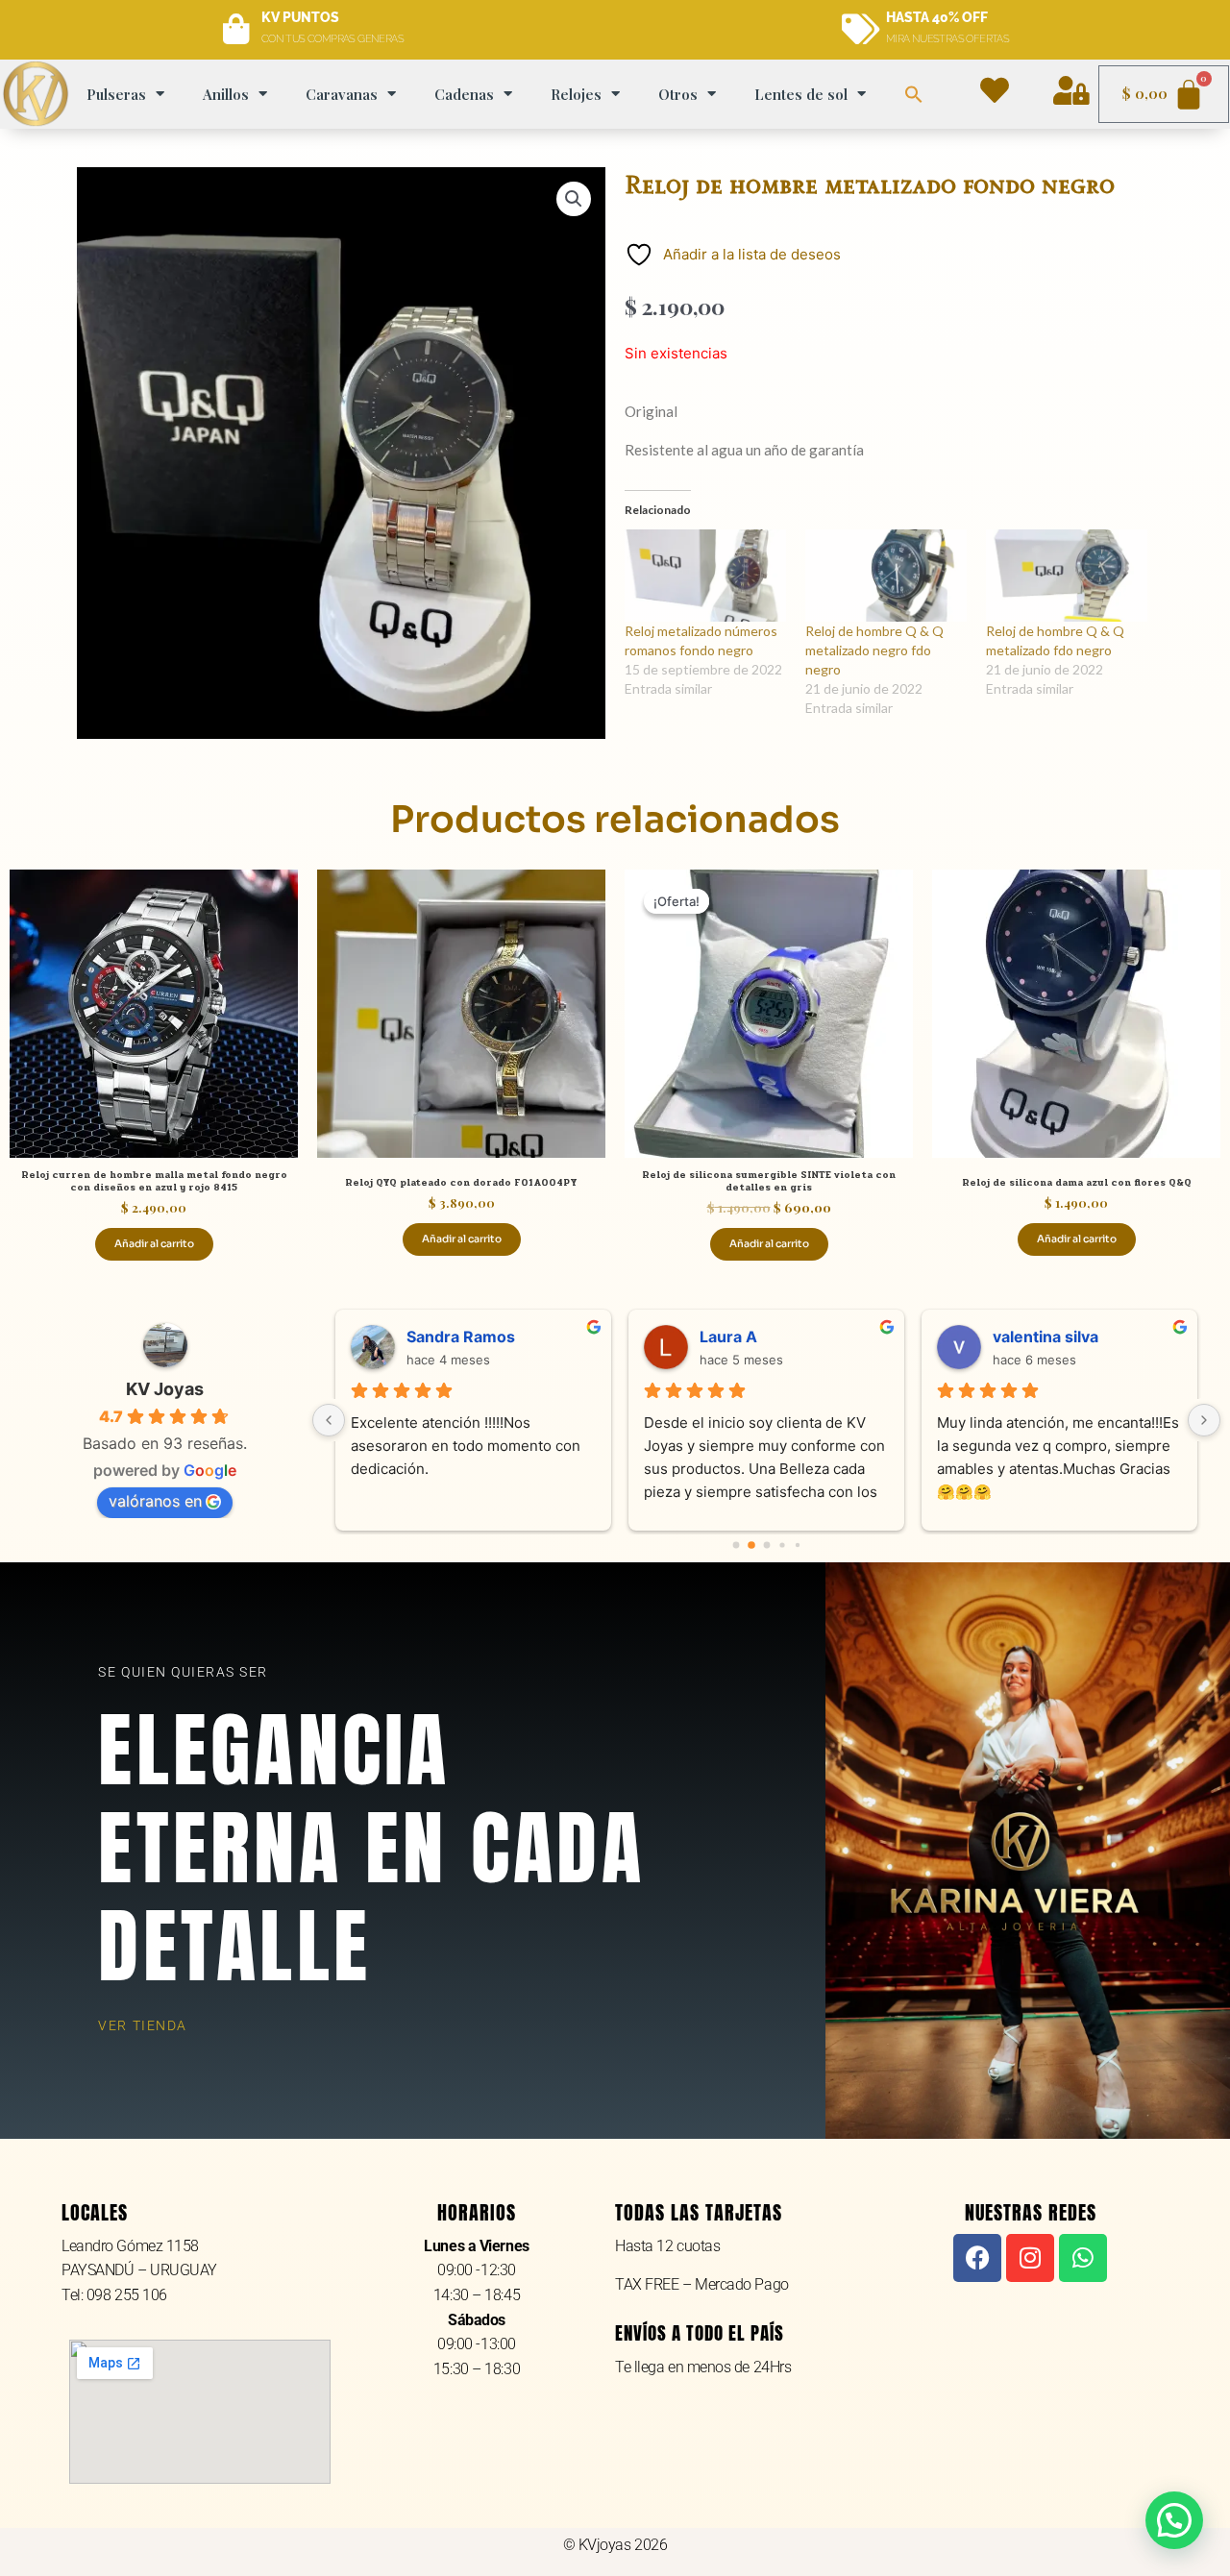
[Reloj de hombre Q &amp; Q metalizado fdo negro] (1067, 576)
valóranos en (155, 1501)
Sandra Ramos (461, 1337)
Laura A (728, 1337)
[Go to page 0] (736, 1546)
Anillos (226, 94)
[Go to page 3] (782, 1546)
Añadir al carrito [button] (154, 1244)
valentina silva (1045, 1337)
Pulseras (116, 94)
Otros (678, 94)
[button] (914, 94)
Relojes (576, 94)
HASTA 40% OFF (937, 17)
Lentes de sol (801, 94)
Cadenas (464, 94)
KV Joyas (165, 1389)
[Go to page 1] (751, 1546)
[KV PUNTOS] (236, 30)
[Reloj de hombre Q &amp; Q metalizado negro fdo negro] (886, 576)
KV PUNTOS (300, 17)
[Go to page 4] (797, 1545)
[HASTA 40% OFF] (861, 30)
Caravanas (342, 94)
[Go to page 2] (766, 1546)
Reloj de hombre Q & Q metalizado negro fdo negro (874, 650)
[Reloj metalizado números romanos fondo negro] (705, 576)
